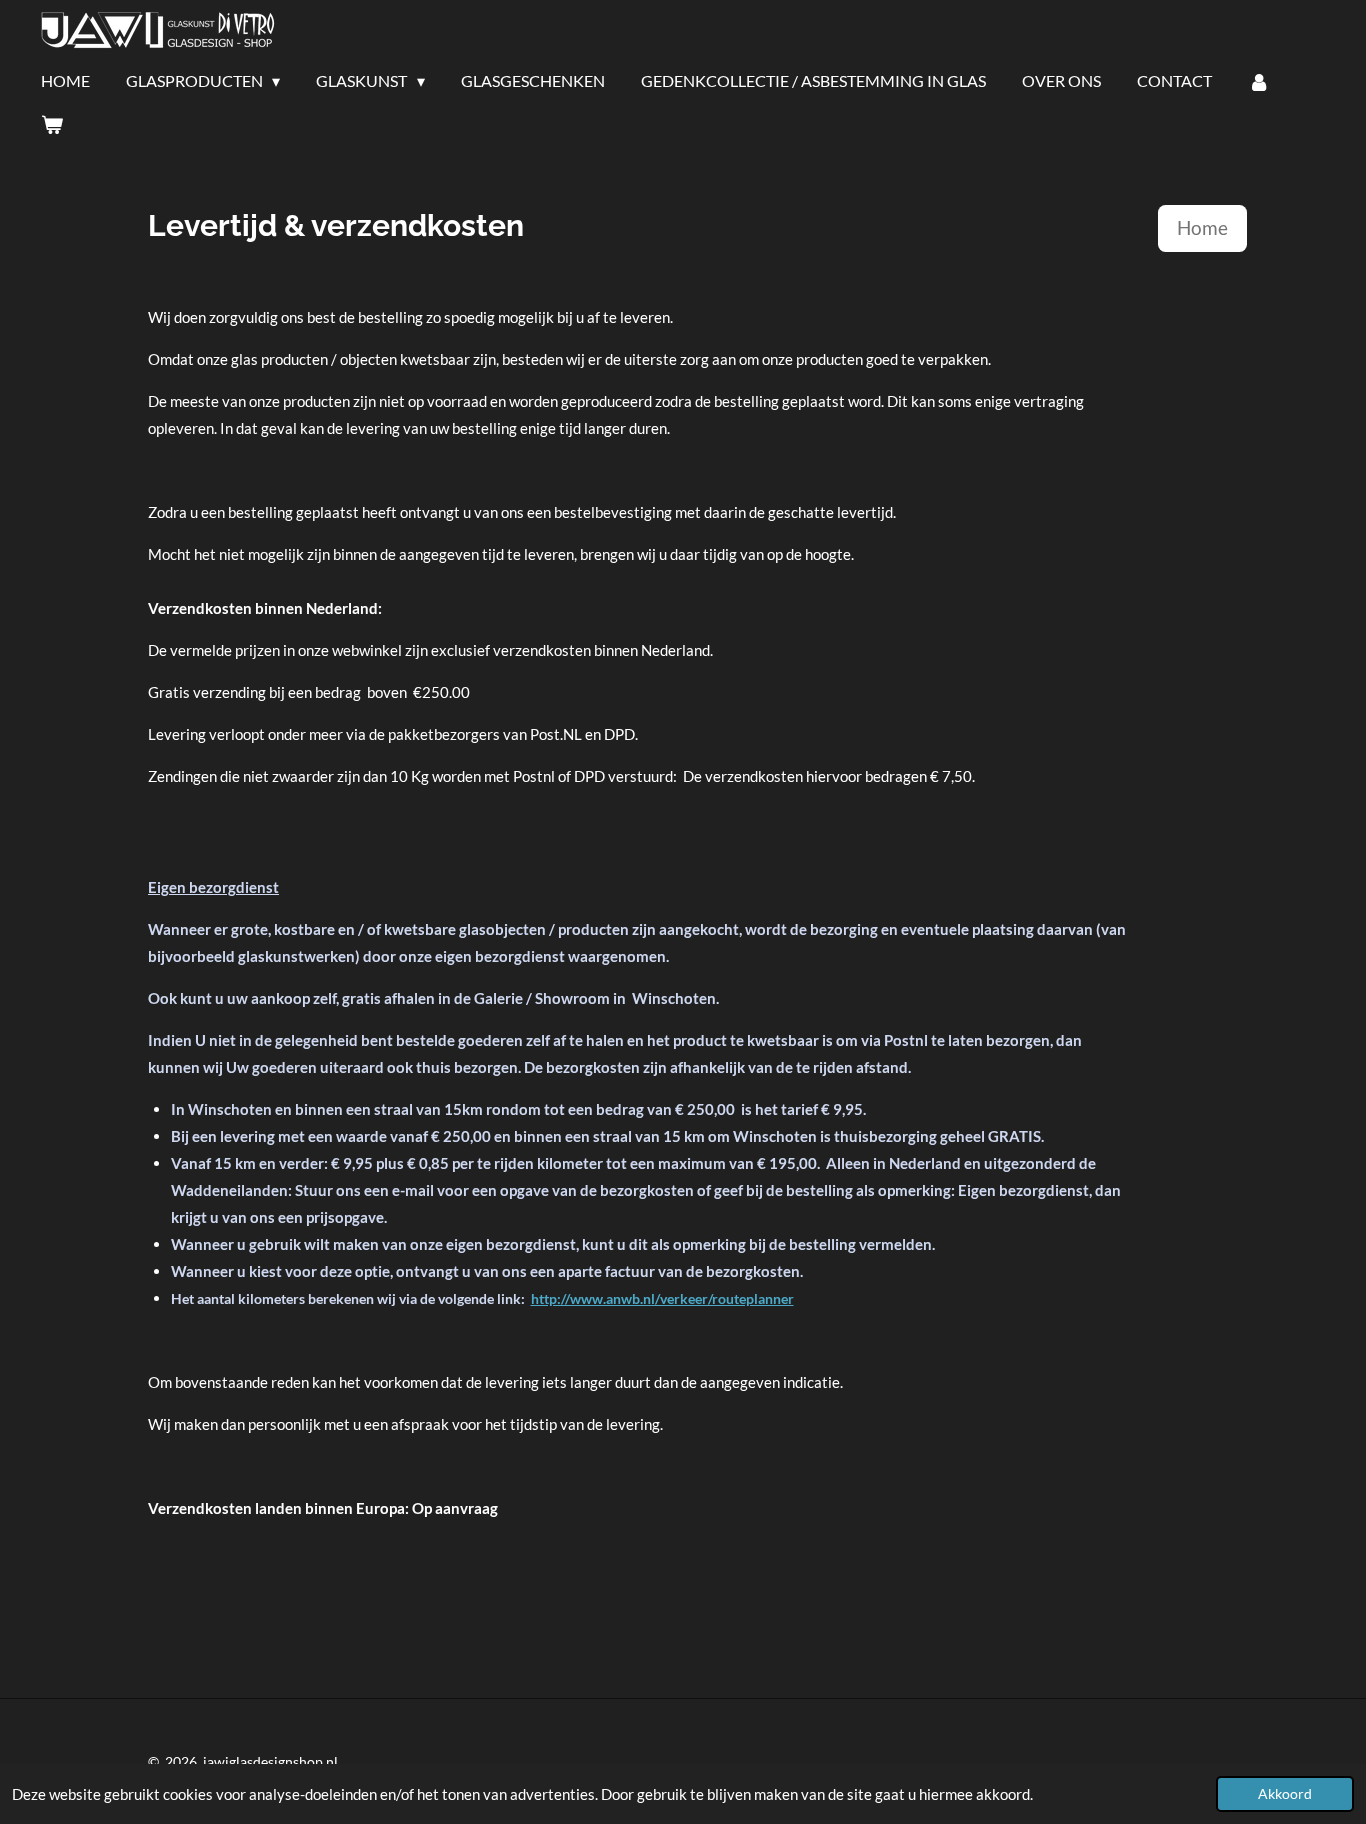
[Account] (1259, 81)
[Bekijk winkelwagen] (52, 124)
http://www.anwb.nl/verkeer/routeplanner (662, 1298)
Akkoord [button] (1285, 1794)
